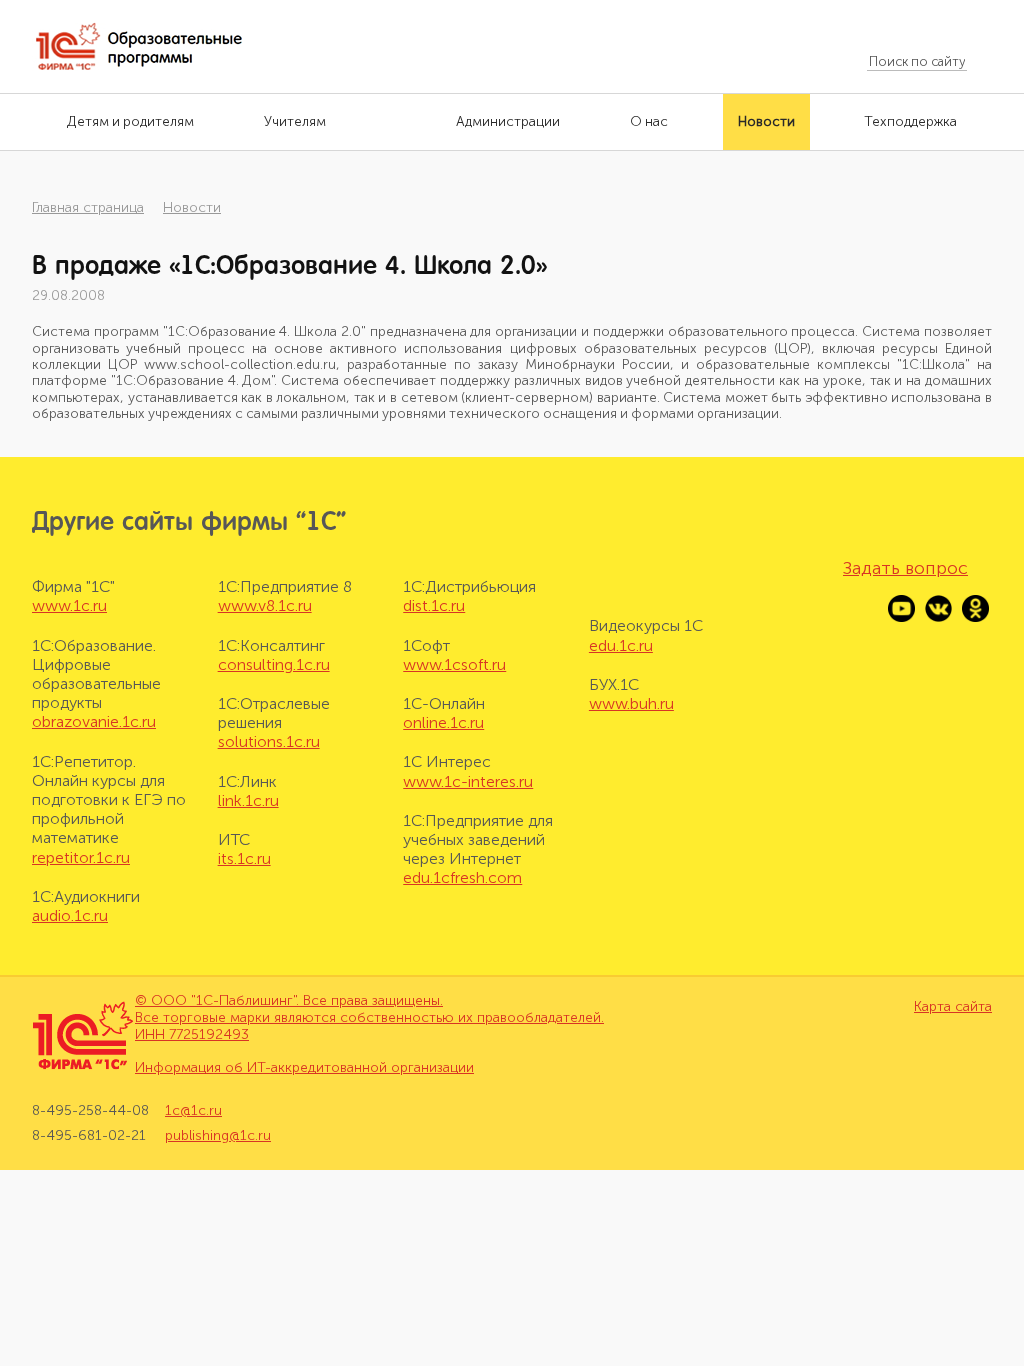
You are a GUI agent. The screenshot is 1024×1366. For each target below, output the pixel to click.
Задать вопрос (905, 568)
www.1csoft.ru (454, 664)
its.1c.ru (244, 858)
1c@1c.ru (193, 1111)
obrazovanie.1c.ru (94, 721)
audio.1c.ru (70, 915)
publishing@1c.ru (218, 1135)
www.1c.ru (69, 605)
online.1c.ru (443, 722)
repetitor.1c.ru (81, 857)
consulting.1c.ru (274, 664)
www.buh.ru (631, 703)
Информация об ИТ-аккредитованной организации (304, 1067)
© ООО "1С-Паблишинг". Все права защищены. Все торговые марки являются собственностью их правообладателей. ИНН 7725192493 (369, 1017)
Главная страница (88, 207)
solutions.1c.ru (269, 741)
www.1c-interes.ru (468, 781)
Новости (192, 207)
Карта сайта (953, 1007)
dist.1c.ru (434, 605)
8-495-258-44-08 (90, 1111)
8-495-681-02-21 (89, 1135)
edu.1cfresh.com (462, 877)
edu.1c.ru (621, 645)
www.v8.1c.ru (265, 605)
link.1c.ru (248, 800)
